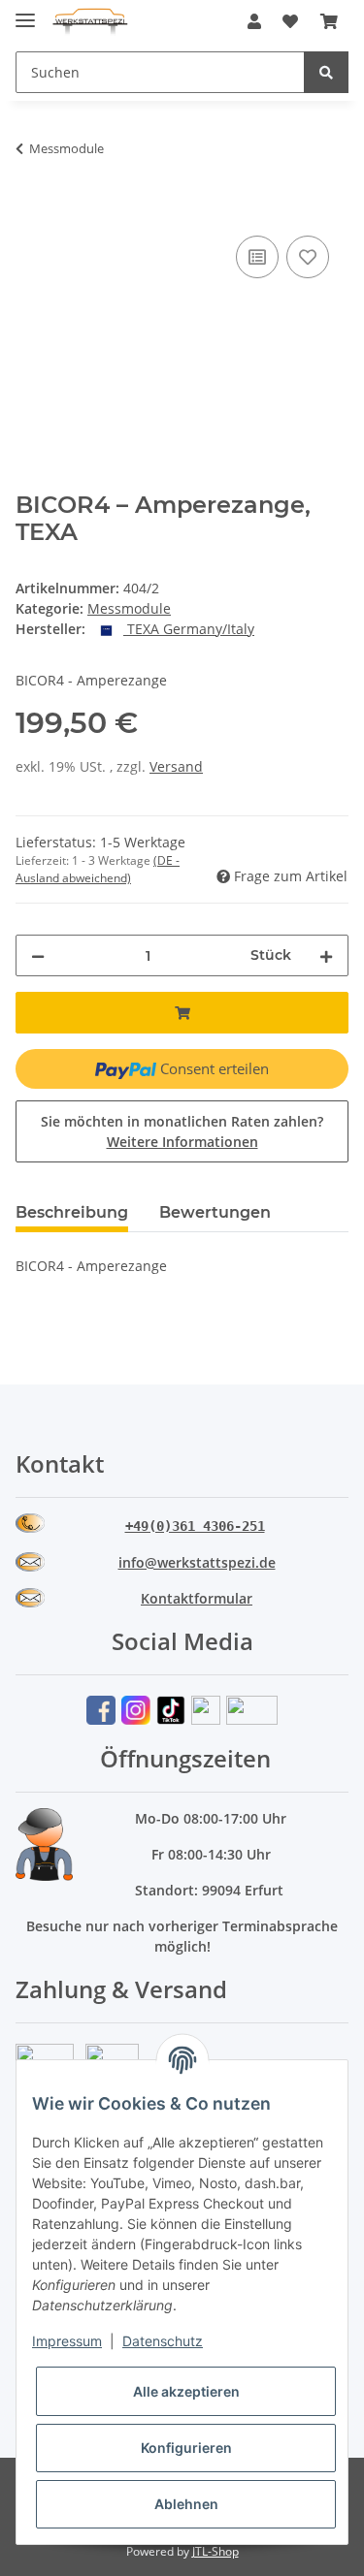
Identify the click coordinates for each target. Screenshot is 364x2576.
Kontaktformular (197, 1598)
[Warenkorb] (329, 21)
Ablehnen (186, 2504)
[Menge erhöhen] (326, 955)
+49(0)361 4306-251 (195, 1526)
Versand (176, 766)
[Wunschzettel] (290, 21)
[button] (254, 21)
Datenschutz (163, 2341)
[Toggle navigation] (25, 12)
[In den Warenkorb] (31, 209)
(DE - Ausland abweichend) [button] (98, 869)
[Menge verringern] (38, 955)
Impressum (67, 2341)
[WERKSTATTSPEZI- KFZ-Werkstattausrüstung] (90, 22)
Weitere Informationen (182, 1142)
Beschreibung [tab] (72, 1212)
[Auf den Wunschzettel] (308, 257)
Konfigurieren (186, 2448)
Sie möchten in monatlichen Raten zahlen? (182, 1131)
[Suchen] (326, 72)
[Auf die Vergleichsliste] (257, 257)
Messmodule (129, 608)
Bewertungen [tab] (215, 1212)
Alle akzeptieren (186, 2391)
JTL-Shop (215, 2551)
